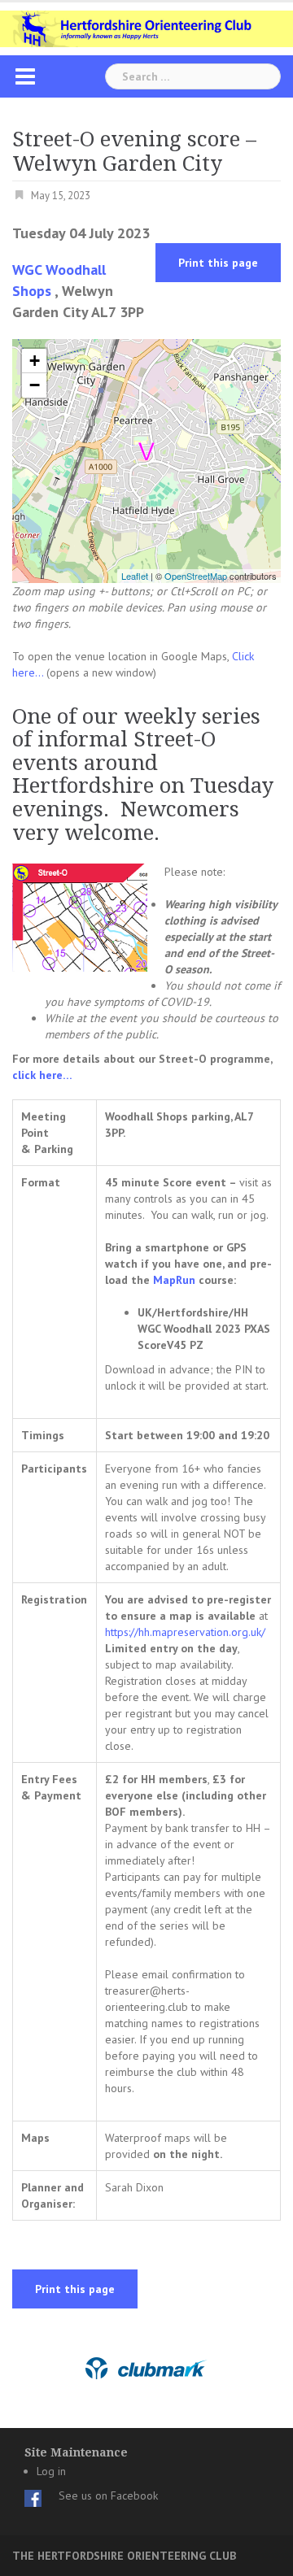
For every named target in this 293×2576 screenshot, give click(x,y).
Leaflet (135, 576)
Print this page (218, 263)
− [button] (35, 385)
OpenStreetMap (196, 576)
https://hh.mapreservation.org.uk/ (185, 1632)
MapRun (174, 1280)
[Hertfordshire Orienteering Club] (146, 28)
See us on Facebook (108, 2495)
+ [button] (35, 361)
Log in (51, 2471)
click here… (42, 1075)
